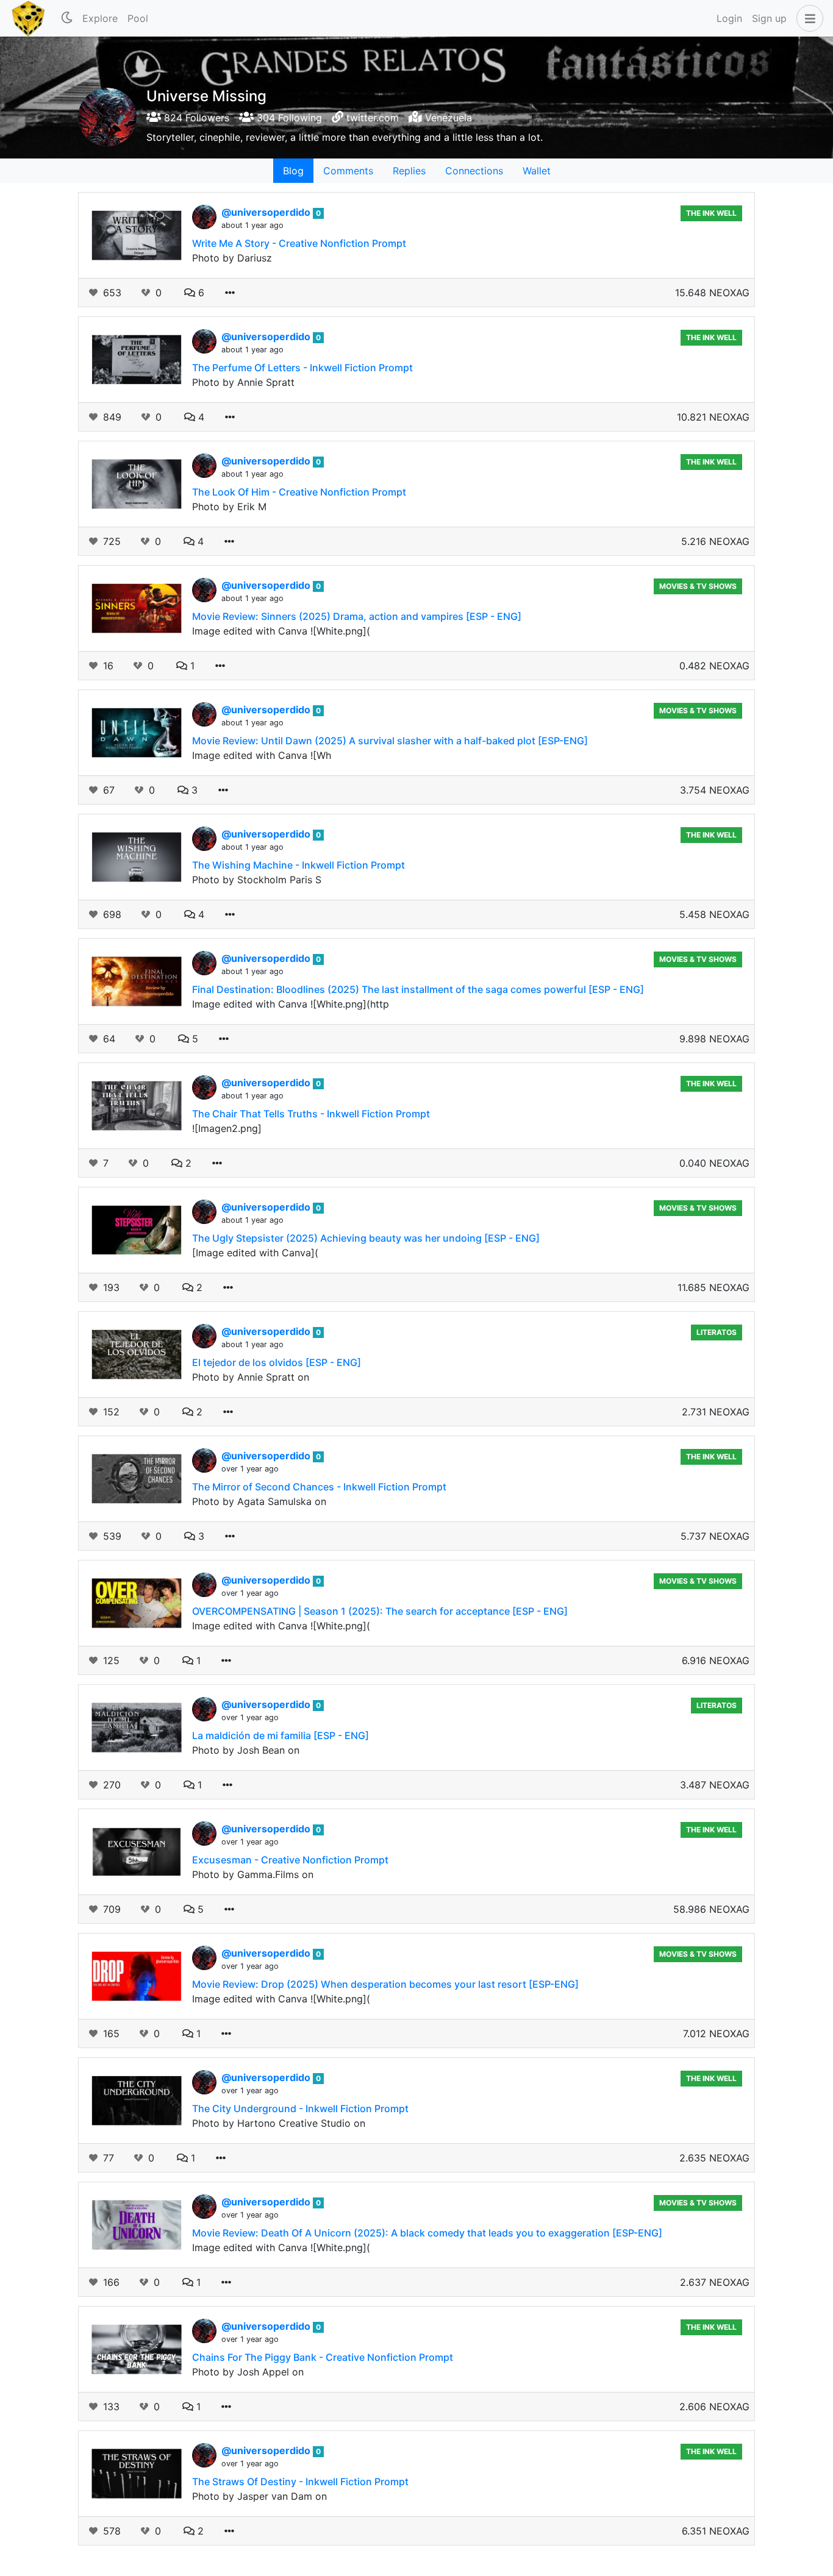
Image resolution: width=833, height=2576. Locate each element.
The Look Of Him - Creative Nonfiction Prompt (299, 492)
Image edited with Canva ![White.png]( (281, 631)
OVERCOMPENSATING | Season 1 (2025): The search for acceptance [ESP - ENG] (380, 1611)
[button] (807, 18)
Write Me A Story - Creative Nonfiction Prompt (299, 243)
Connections (474, 171)
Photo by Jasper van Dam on (259, 2496)
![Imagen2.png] (227, 1128)
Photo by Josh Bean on (246, 1750)
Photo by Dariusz (232, 258)
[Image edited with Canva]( (255, 1253)
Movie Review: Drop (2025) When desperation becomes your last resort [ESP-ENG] (385, 1984)
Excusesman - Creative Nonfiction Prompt (290, 1860)
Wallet (537, 171)
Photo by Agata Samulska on (259, 1501)
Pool (138, 18)
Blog (293, 171)
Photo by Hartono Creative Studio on (279, 2123)
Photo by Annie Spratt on (251, 1377)
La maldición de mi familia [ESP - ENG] (281, 1735)
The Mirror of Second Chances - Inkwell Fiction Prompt (319, 1487)
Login (729, 18)
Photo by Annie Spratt (243, 382)
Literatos (717, 1332)
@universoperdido (267, 212)
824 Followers (195, 118)
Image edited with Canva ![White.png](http (291, 1004)
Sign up (769, 18)
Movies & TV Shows (698, 586)
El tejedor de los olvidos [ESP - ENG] (277, 1362)
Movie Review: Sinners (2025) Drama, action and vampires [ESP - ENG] (357, 616)
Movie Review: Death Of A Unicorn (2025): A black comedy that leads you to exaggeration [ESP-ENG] (427, 2233)
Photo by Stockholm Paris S (257, 880)
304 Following (288, 118)
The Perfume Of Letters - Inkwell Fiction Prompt (302, 368)
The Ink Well (711, 213)
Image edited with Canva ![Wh (262, 755)
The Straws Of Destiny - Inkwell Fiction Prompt (300, 2482)
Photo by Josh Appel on (248, 2372)
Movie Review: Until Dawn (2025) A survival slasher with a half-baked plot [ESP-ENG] (390, 741)
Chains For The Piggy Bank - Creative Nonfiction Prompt (323, 2357)
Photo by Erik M (229, 507)
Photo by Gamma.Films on (253, 1874)
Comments (348, 171)
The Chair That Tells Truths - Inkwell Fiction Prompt (311, 1114)
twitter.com (373, 118)
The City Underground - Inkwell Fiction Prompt (300, 2108)
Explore (100, 18)
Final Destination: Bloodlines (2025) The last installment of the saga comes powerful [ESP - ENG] (418, 989)
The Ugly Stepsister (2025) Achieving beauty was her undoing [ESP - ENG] (366, 1238)
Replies (409, 171)
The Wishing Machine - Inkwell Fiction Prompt (299, 865)
